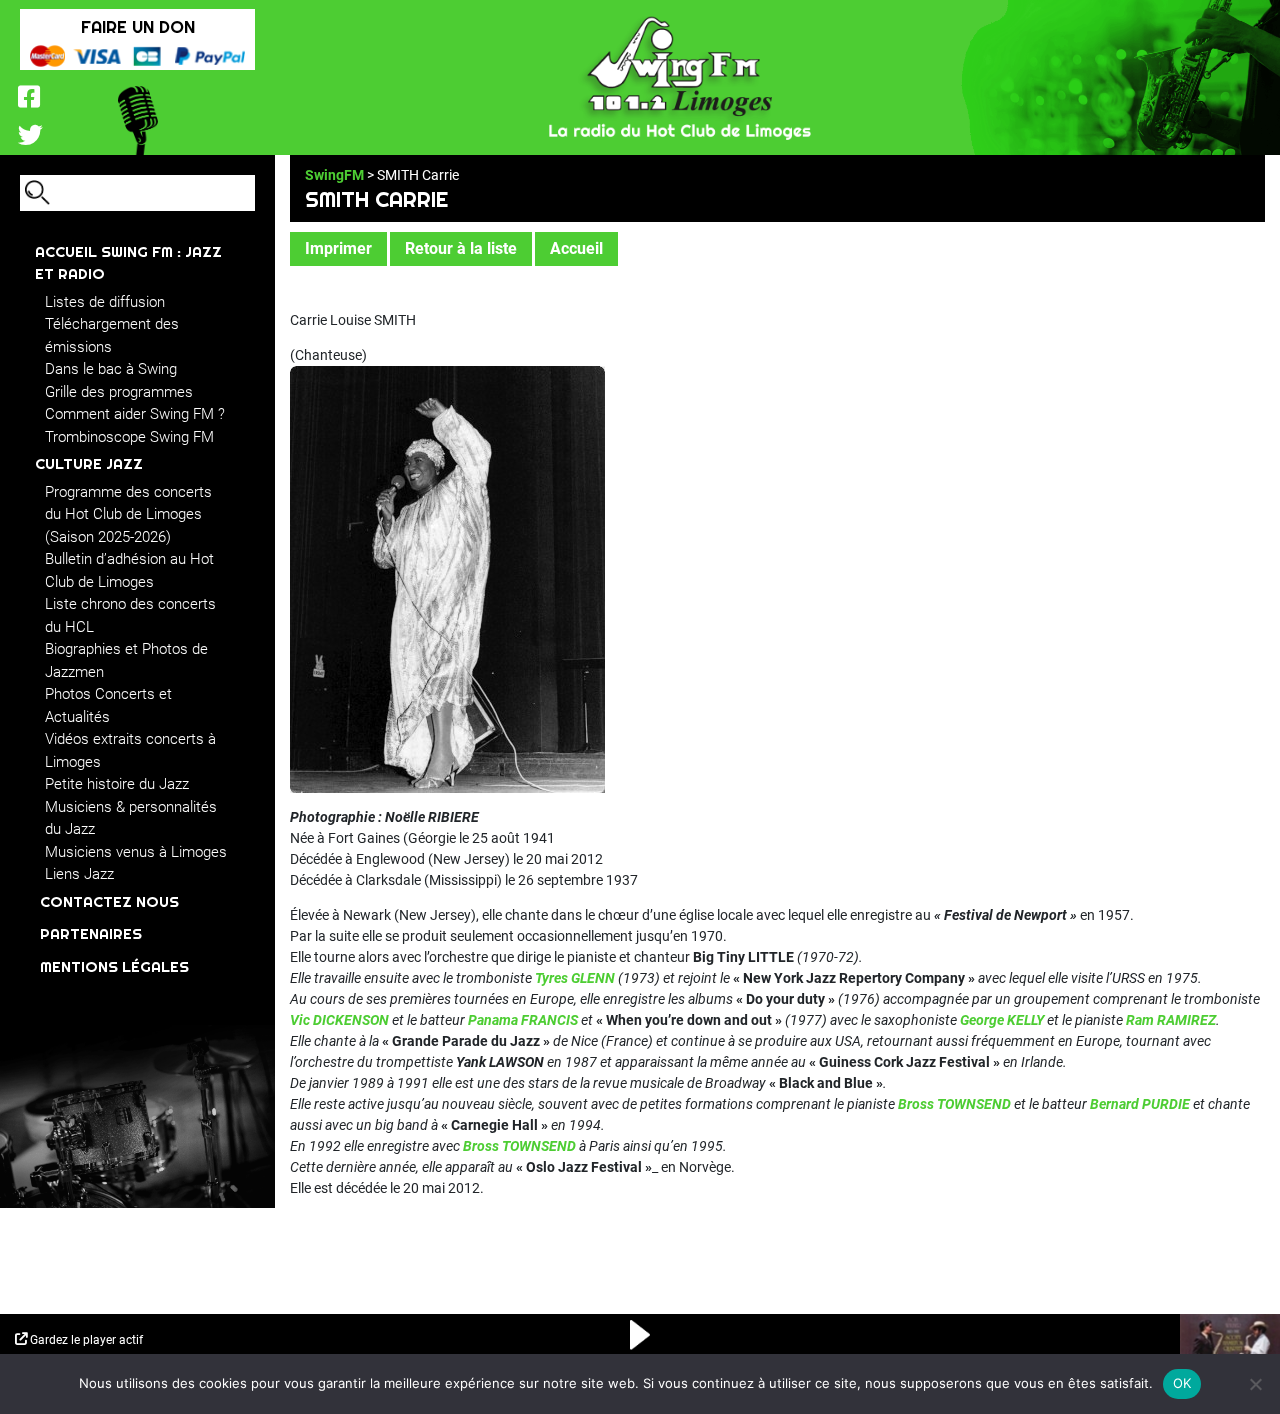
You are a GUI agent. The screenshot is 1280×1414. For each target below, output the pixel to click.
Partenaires (91, 933)
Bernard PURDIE (1140, 1104)
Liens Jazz (79, 874)
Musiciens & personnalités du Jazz (131, 818)
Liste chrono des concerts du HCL (130, 615)
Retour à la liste (461, 248)
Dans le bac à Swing (111, 369)
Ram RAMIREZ (1171, 1020)
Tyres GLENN (575, 978)
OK (1182, 1383)
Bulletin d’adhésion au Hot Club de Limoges (129, 570)
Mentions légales (114, 966)
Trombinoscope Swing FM (129, 437)
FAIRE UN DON (138, 26)
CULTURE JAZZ (89, 463)
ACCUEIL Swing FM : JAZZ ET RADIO (128, 263)
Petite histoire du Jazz (117, 784)
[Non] (1255, 1384)
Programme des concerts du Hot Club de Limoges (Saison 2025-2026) (128, 514)
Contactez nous (109, 901)
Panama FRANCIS (523, 1020)
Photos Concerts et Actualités (108, 705)
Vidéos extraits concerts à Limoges (130, 750)
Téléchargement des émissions (112, 335)
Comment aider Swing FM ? (135, 414)
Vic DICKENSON (339, 1020)
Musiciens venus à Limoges (136, 852)
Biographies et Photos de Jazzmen (126, 660)
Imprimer (338, 248)
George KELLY (1002, 1020)
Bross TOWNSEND (954, 1104)
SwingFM (334, 175)
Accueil (576, 248)
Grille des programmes (119, 392)
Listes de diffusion (105, 302)
